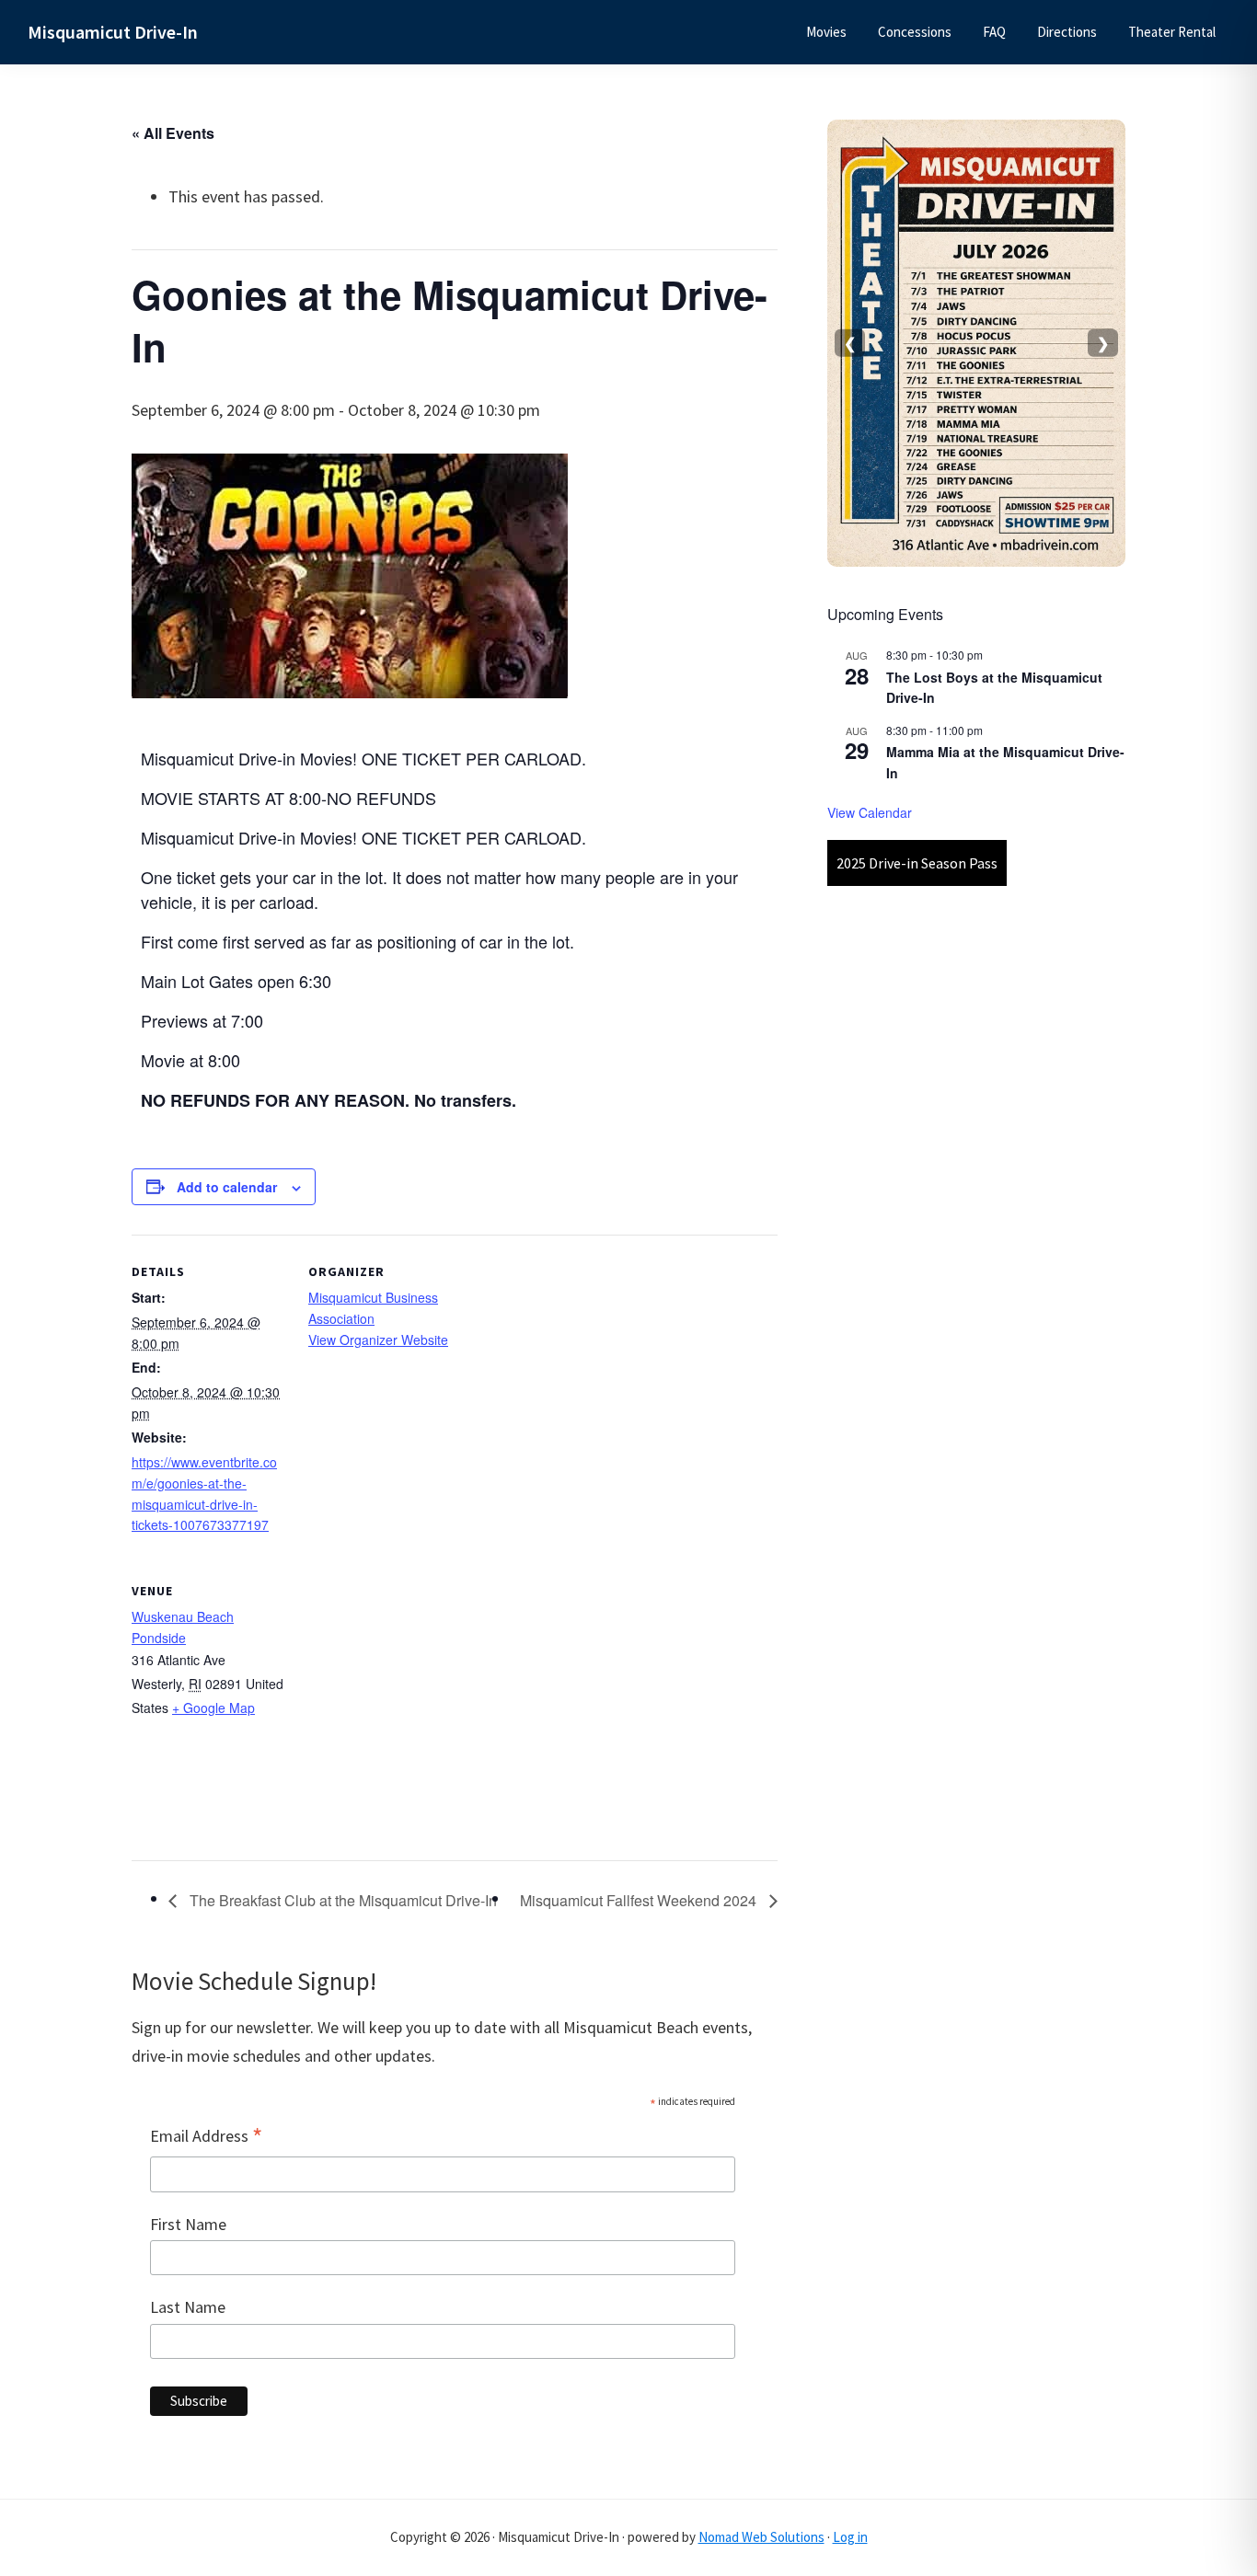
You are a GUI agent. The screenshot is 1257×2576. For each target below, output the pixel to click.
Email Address (206, 2137)
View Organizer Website (378, 1340)
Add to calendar (227, 1187)
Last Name (188, 2307)
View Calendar (870, 812)
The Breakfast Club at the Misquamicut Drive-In (341, 1900)
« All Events (173, 133)
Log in (850, 2537)
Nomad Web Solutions (761, 2537)
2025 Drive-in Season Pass (917, 863)
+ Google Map (213, 1708)
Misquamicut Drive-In (113, 32)
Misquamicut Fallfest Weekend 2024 (640, 1900)
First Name (188, 2224)
